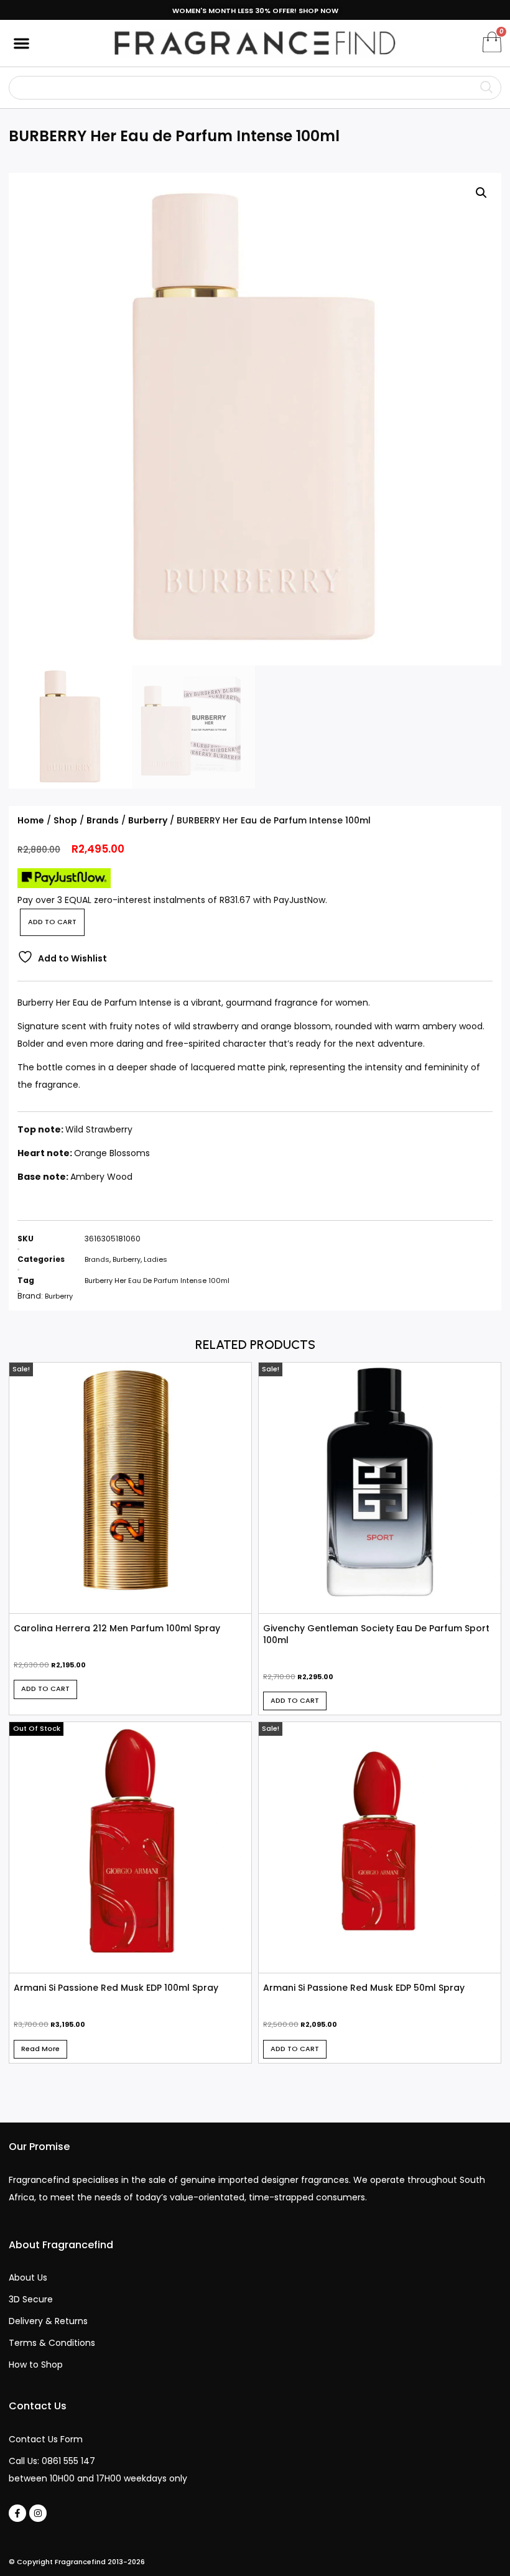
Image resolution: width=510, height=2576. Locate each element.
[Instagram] (38, 2513)
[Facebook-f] (17, 2513)
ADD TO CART (52, 922)
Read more (40, 2049)
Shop (65, 820)
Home (31, 820)
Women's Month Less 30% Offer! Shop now (255, 11)
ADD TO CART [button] (45, 1689)
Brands (103, 820)
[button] (21, 43)
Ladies (155, 1259)
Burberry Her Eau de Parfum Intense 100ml (157, 1281)
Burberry (148, 820)
